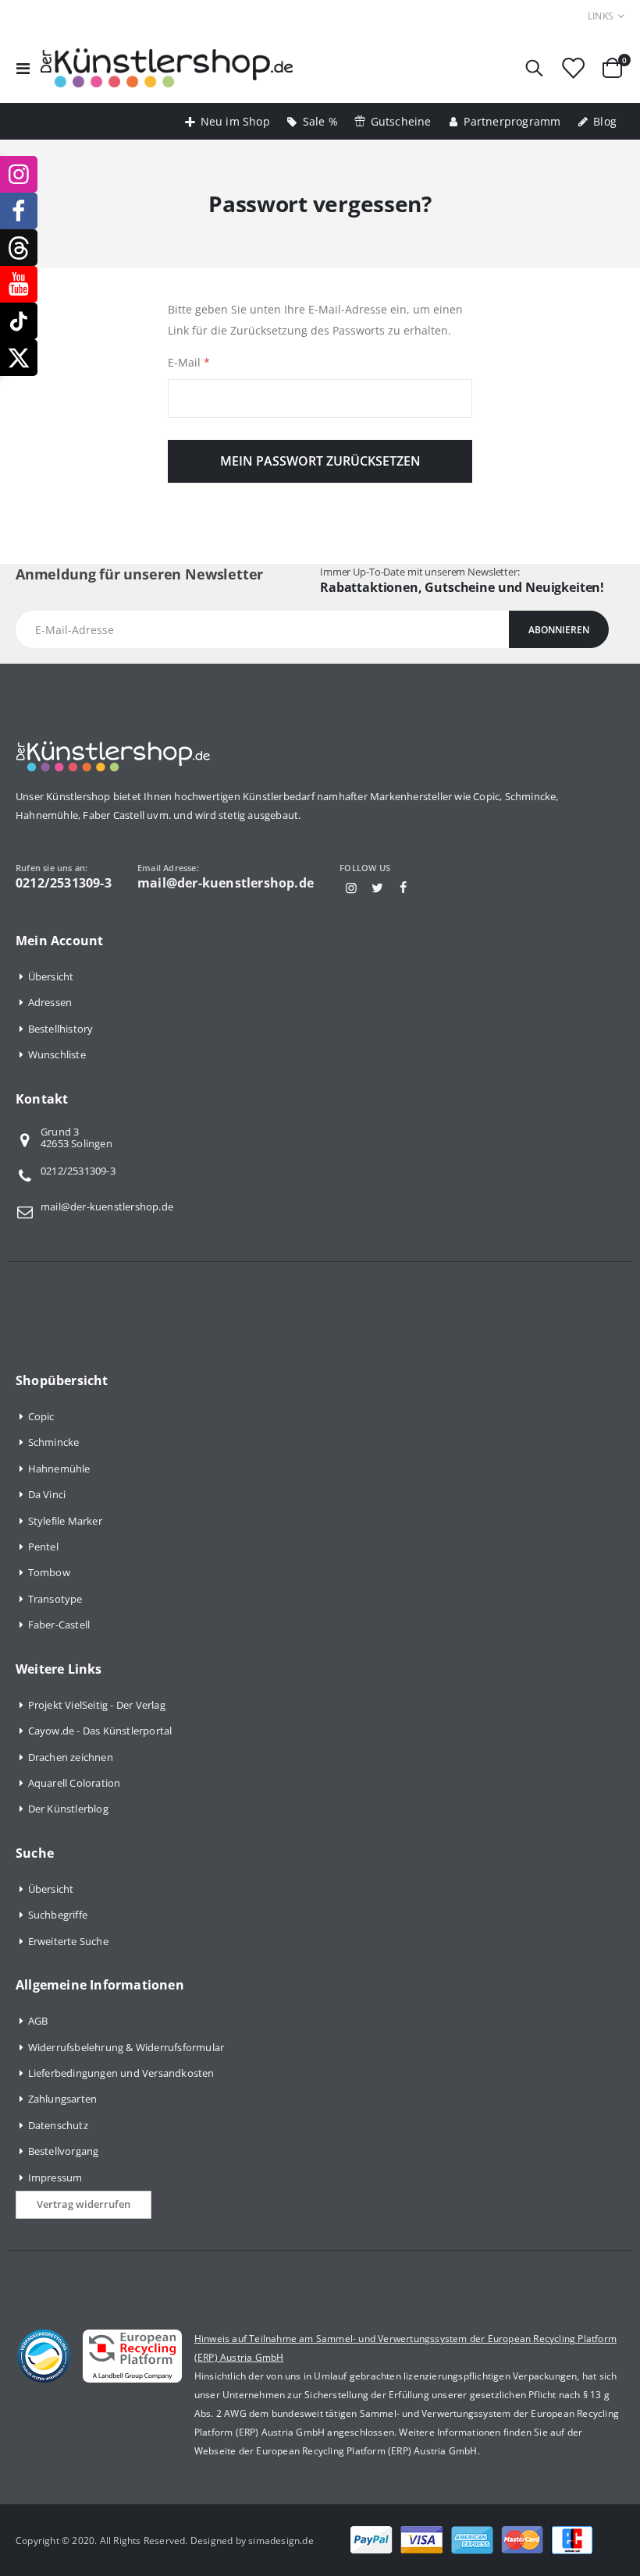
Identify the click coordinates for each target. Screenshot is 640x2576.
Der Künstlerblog (68, 1809)
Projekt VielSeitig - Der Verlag (97, 1705)
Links (601, 16)
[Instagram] (351, 888)
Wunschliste (57, 1054)
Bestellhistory (61, 1029)
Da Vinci (47, 1494)
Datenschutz (58, 2125)
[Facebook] (404, 888)
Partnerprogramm (512, 121)
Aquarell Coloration (75, 1783)
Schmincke (54, 1442)
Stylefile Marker (65, 1521)
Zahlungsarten (63, 2099)
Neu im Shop (235, 121)
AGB (38, 2021)
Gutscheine (401, 121)
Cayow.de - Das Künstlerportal (100, 1731)
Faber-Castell (59, 1625)
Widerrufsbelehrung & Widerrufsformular (126, 2047)
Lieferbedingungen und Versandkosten (121, 2073)
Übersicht (51, 976)
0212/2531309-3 (78, 1171)
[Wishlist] (573, 68)
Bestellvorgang (64, 2151)
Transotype (55, 1599)
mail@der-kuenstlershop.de (107, 1207)
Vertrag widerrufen (84, 2204)
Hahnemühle (59, 1469)
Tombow (49, 1572)
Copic (41, 1416)
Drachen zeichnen (71, 1757)
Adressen (50, 1002)
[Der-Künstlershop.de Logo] (167, 68)
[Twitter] (377, 888)
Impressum (55, 2177)
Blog (605, 121)
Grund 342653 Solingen (76, 1139)
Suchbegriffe (58, 1915)
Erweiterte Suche (68, 1941)
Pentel (43, 1547)
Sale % (320, 121)
